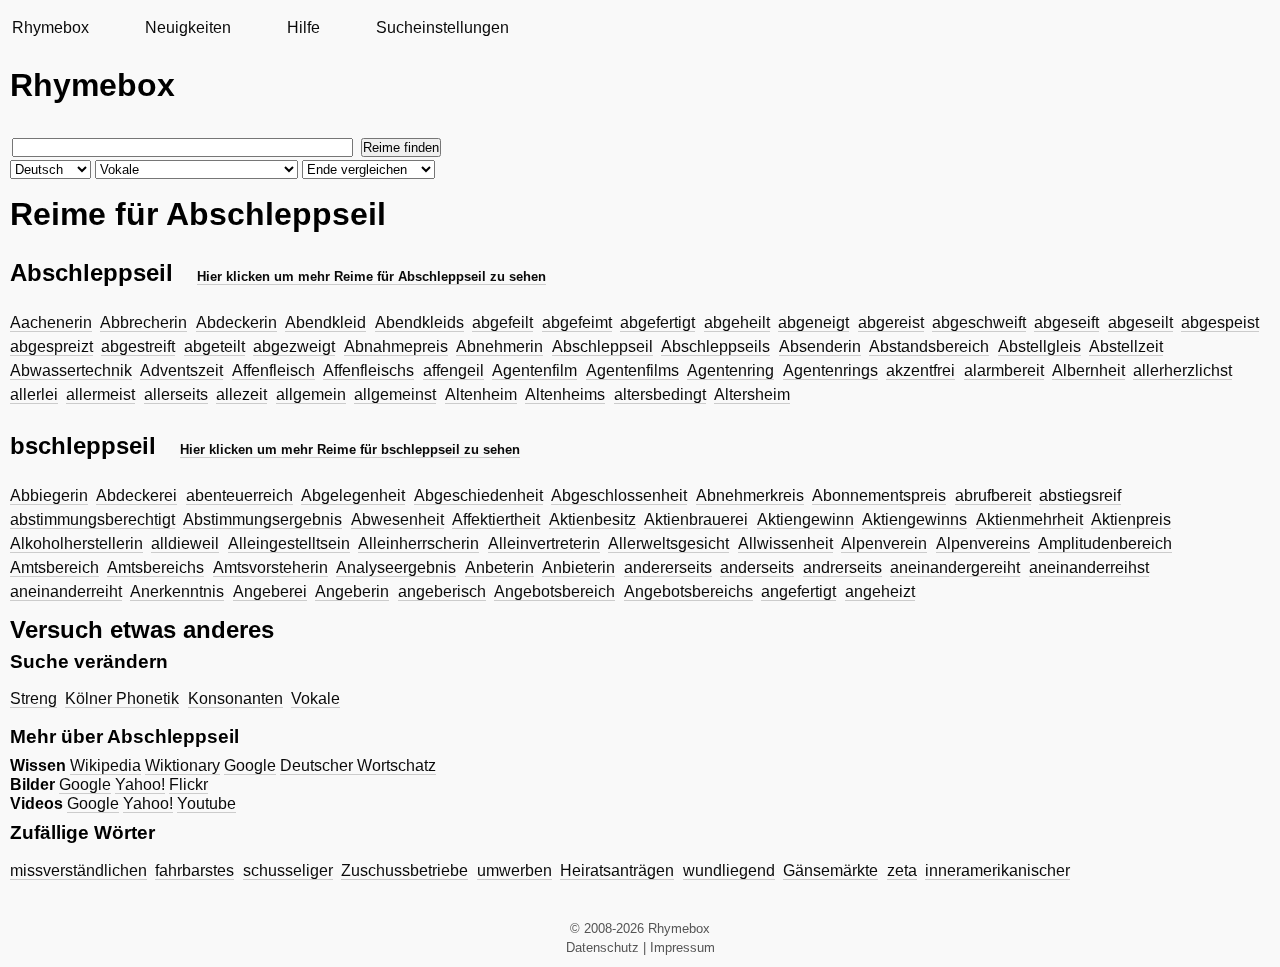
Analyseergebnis (396, 567)
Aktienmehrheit (1029, 519)
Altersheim (752, 394)
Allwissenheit (785, 543)
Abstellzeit (1126, 346)
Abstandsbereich (929, 346)
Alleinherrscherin (418, 543)
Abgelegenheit (353, 495)
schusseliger (288, 870)
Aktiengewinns (914, 519)
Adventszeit (181, 370)
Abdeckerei (136, 495)
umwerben (514, 870)
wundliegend (729, 870)
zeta (902, 870)
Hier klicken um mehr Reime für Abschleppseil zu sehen (371, 276)
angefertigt (798, 591)
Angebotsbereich (554, 591)
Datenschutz (602, 947)
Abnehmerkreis (750, 495)
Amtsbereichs (155, 567)
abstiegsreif (1080, 495)
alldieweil (185, 543)
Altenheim (481, 394)
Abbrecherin (143, 322)
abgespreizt (51, 346)
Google (250, 765)
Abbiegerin (49, 495)
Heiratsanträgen (617, 870)
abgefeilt (502, 322)
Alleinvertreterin (544, 543)
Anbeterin (499, 567)
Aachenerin (51, 322)
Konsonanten (235, 698)
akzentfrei (920, 370)
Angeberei (270, 591)
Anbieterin (578, 567)
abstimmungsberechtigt (92, 519)
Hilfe (303, 27)
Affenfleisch (273, 370)
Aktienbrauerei (696, 519)
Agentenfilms (632, 370)
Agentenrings (830, 370)
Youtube (206, 803)
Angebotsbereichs (688, 591)
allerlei (34, 394)
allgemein (311, 394)
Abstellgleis (1039, 346)
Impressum (682, 947)
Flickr (188, 784)
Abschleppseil (602, 346)
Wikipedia (105, 765)
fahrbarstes (194, 870)
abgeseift (1066, 322)
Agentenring (730, 370)
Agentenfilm (534, 370)
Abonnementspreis (879, 495)
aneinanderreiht (66, 591)
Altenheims (565, 394)
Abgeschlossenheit (619, 495)
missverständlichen (78, 870)
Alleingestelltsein (289, 543)
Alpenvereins (983, 543)
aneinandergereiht (955, 567)
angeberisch (442, 591)
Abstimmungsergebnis (262, 519)
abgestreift (138, 346)
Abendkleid (325, 322)
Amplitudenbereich (1105, 543)
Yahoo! (140, 784)
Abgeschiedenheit (478, 495)
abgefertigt (657, 322)
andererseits (668, 567)
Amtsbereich (54, 567)
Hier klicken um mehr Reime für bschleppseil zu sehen (350, 449)
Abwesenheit (397, 519)
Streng (33, 698)
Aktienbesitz (592, 519)
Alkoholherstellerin (76, 543)
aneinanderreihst (1089, 567)
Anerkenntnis (177, 591)
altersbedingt (660, 394)
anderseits (757, 567)
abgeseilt (1140, 322)
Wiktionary (182, 765)
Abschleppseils (715, 346)
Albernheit (1088, 370)
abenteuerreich (239, 495)
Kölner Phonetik (122, 698)
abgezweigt (294, 346)
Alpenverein (884, 543)
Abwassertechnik (71, 370)
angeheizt (880, 591)
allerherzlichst (1182, 370)
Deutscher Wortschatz (358, 765)
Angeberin (352, 591)
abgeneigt (813, 322)
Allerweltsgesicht (668, 543)
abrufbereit (993, 495)
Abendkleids (419, 322)
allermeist (100, 394)
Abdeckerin (236, 322)
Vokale (315, 698)
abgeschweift (979, 322)
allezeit (241, 394)
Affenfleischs (368, 370)
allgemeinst (395, 394)
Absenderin (820, 346)
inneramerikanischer (997, 870)
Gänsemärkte (830, 870)
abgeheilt (737, 322)
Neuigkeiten (188, 27)
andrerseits (842, 567)
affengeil (453, 370)
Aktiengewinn (805, 519)
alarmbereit (1004, 370)
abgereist (891, 322)
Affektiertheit (496, 519)
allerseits (176, 394)
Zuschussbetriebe (404, 870)
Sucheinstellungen (442, 27)
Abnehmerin (499, 346)
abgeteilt (214, 346)
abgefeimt (577, 322)
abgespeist (1220, 322)
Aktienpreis (1131, 519)
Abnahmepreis (396, 346)
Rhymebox (50, 27)
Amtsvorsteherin (270, 567)
